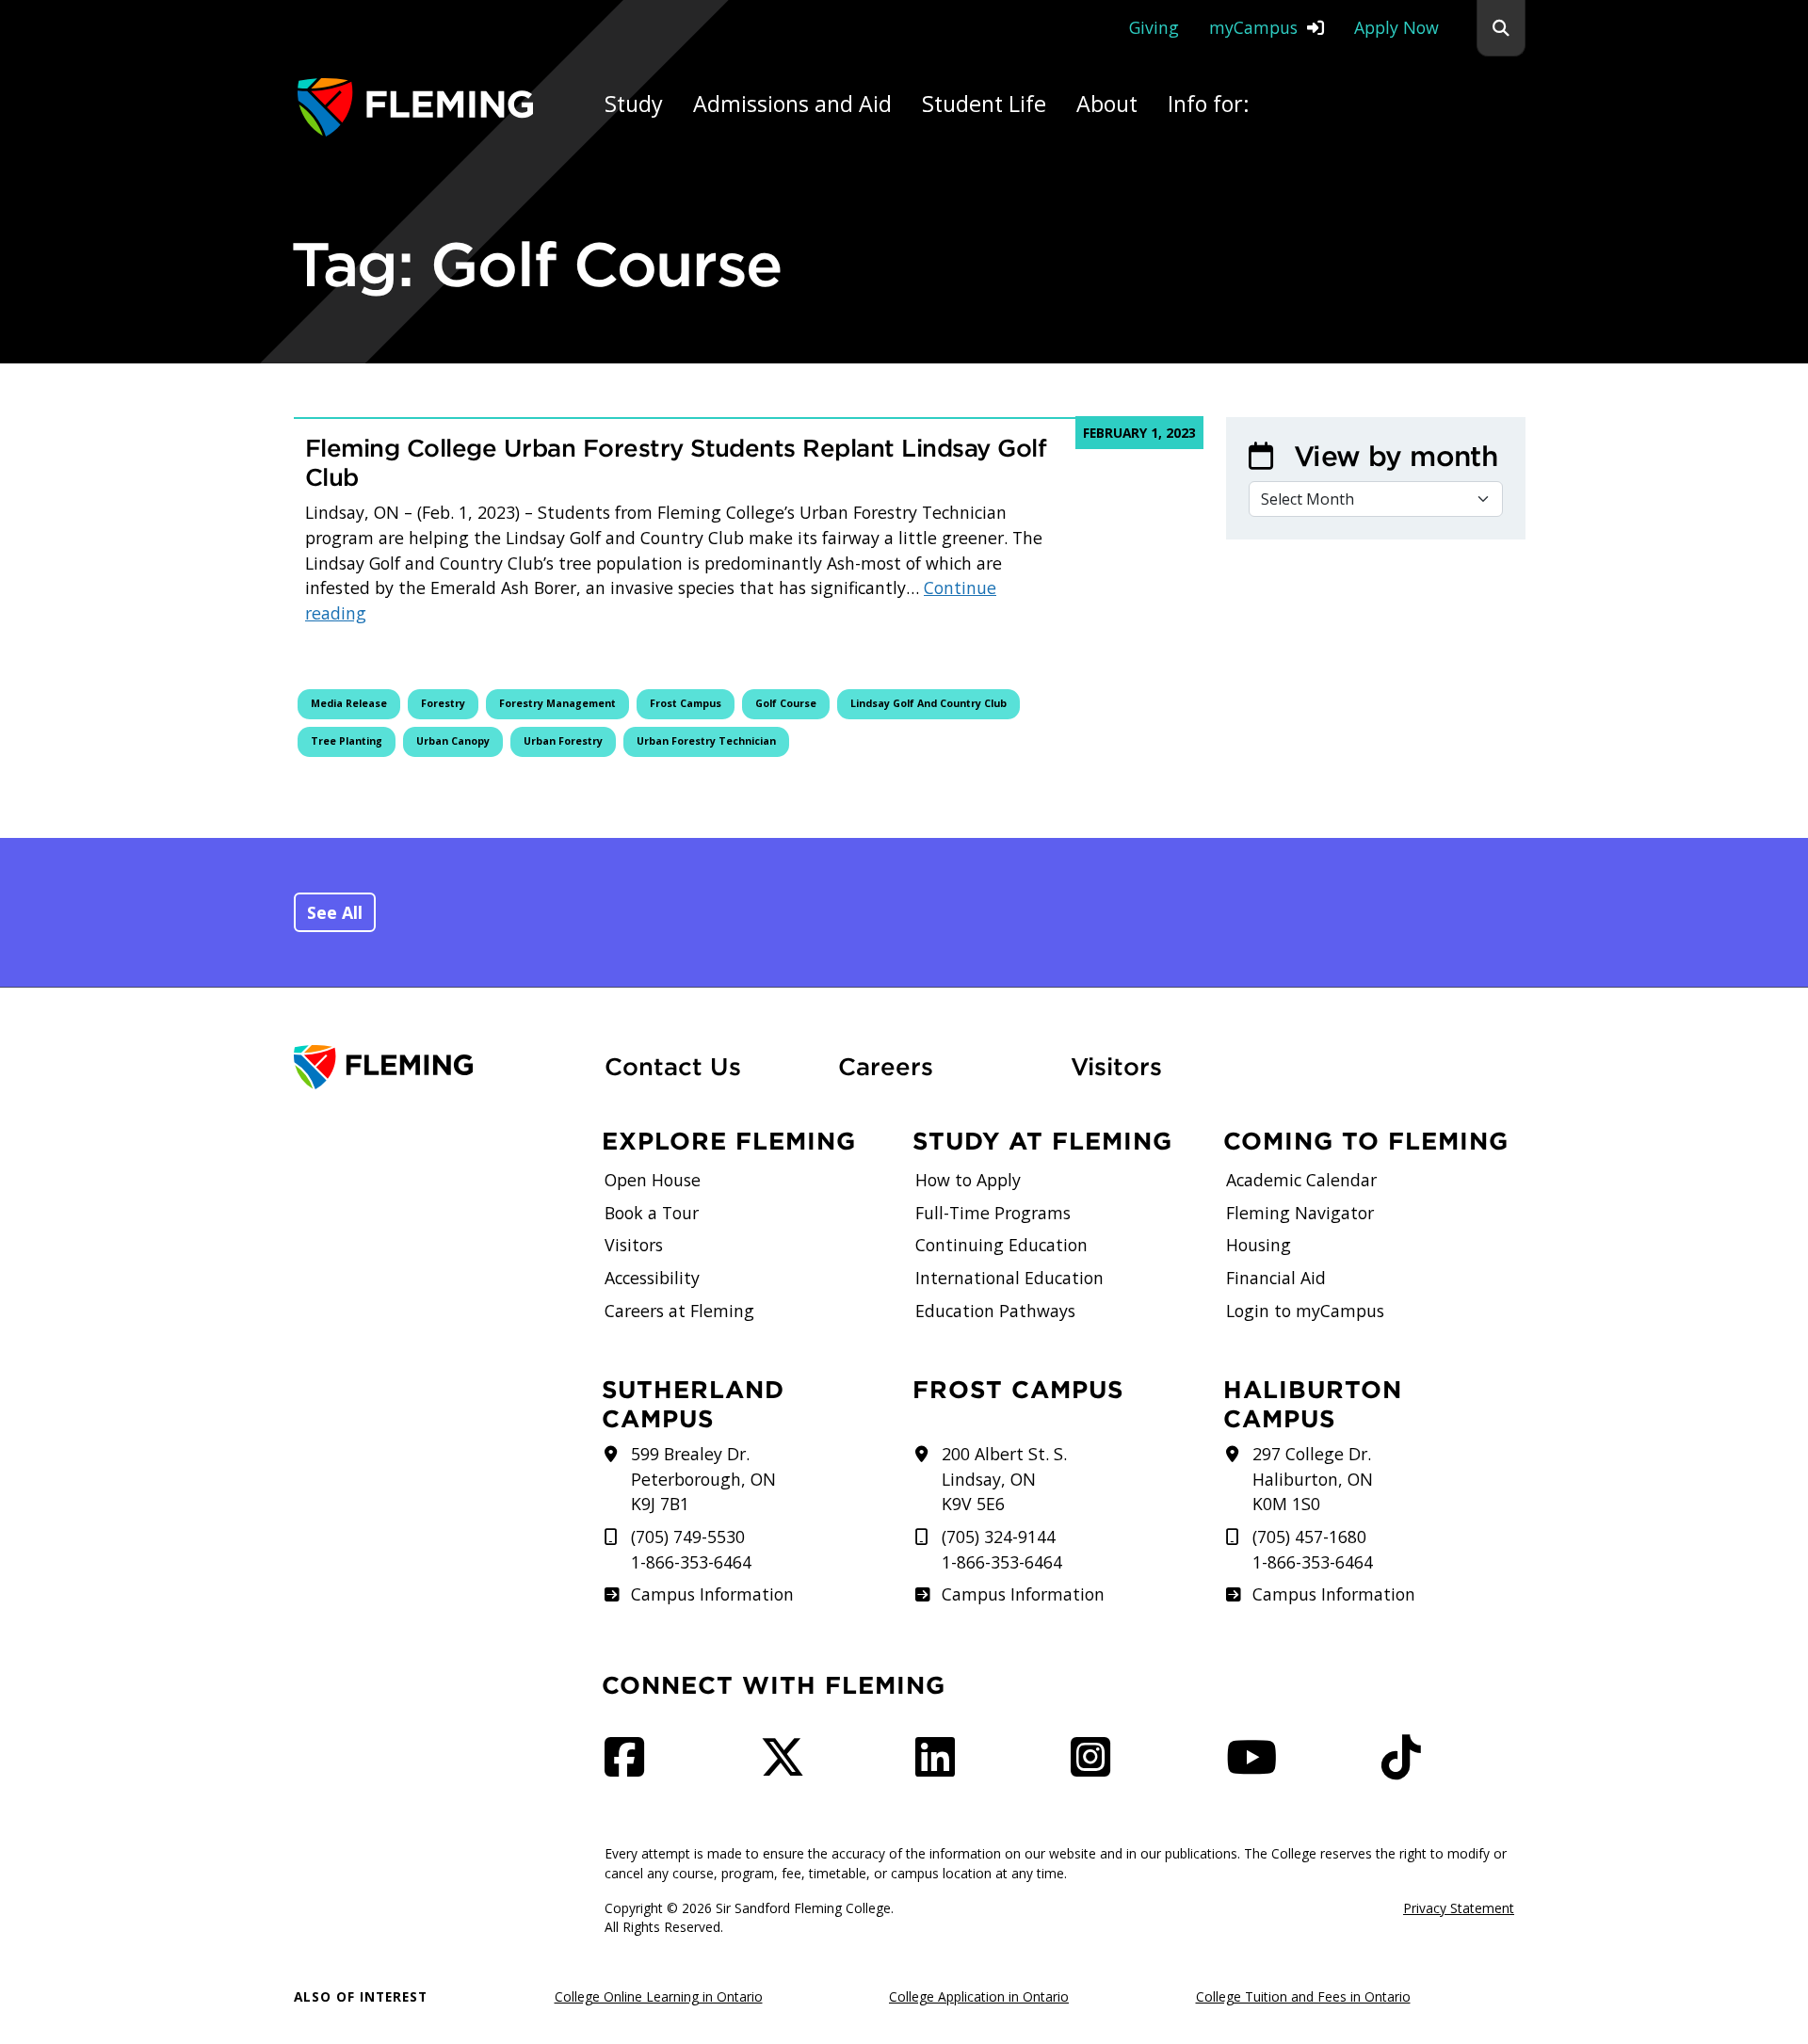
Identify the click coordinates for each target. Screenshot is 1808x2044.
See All (335, 912)
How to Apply (968, 1180)
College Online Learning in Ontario (659, 1996)
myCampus (1253, 27)
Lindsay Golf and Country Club (928, 703)
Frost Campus (686, 703)
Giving (1154, 27)
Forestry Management (557, 703)
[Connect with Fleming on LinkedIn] (941, 1767)
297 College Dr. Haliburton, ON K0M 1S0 (1313, 1479)
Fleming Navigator (1300, 1213)
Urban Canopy (453, 741)
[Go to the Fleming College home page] (438, 1067)
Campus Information (712, 1594)
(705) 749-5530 (688, 1537)
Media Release (349, 703)
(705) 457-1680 (1309, 1537)
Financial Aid (1276, 1278)
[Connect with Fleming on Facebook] (630, 1767)
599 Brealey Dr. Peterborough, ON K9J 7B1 (703, 1479)
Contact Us (673, 1067)
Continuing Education (1001, 1245)
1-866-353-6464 (691, 1562)
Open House (653, 1180)
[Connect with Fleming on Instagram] (1096, 1767)
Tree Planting (347, 741)
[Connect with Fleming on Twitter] (788, 1767)
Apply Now (1396, 27)
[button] (1501, 28)
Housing (1259, 1245)
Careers (944, 1066)
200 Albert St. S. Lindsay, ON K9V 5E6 (1004, 1479)
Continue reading (651, 600)
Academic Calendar (1301, 1180)
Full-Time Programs (993, 1213)
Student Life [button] (984, 104)
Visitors (1116, 1067)
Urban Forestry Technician (706, 741)
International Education (1009, 1278)
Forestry (443, 703)
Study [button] (634, 104)
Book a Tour (652, 1213)
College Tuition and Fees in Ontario (1303, 1996)
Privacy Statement (1459, 1908)
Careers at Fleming (679, 1311)
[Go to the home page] (415, 107)
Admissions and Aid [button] (792, 104)
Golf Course (786, 703)
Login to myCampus (1305, 1311)
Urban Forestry (563, 741)
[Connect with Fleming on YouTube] (1257, 1767)
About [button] (1107, 104)
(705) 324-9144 (999, 1537)
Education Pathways (995, 1311)
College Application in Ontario (979, 1996)
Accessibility (652, 1278)
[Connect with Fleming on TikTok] (1407, 1767)
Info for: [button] (1209, 116)
